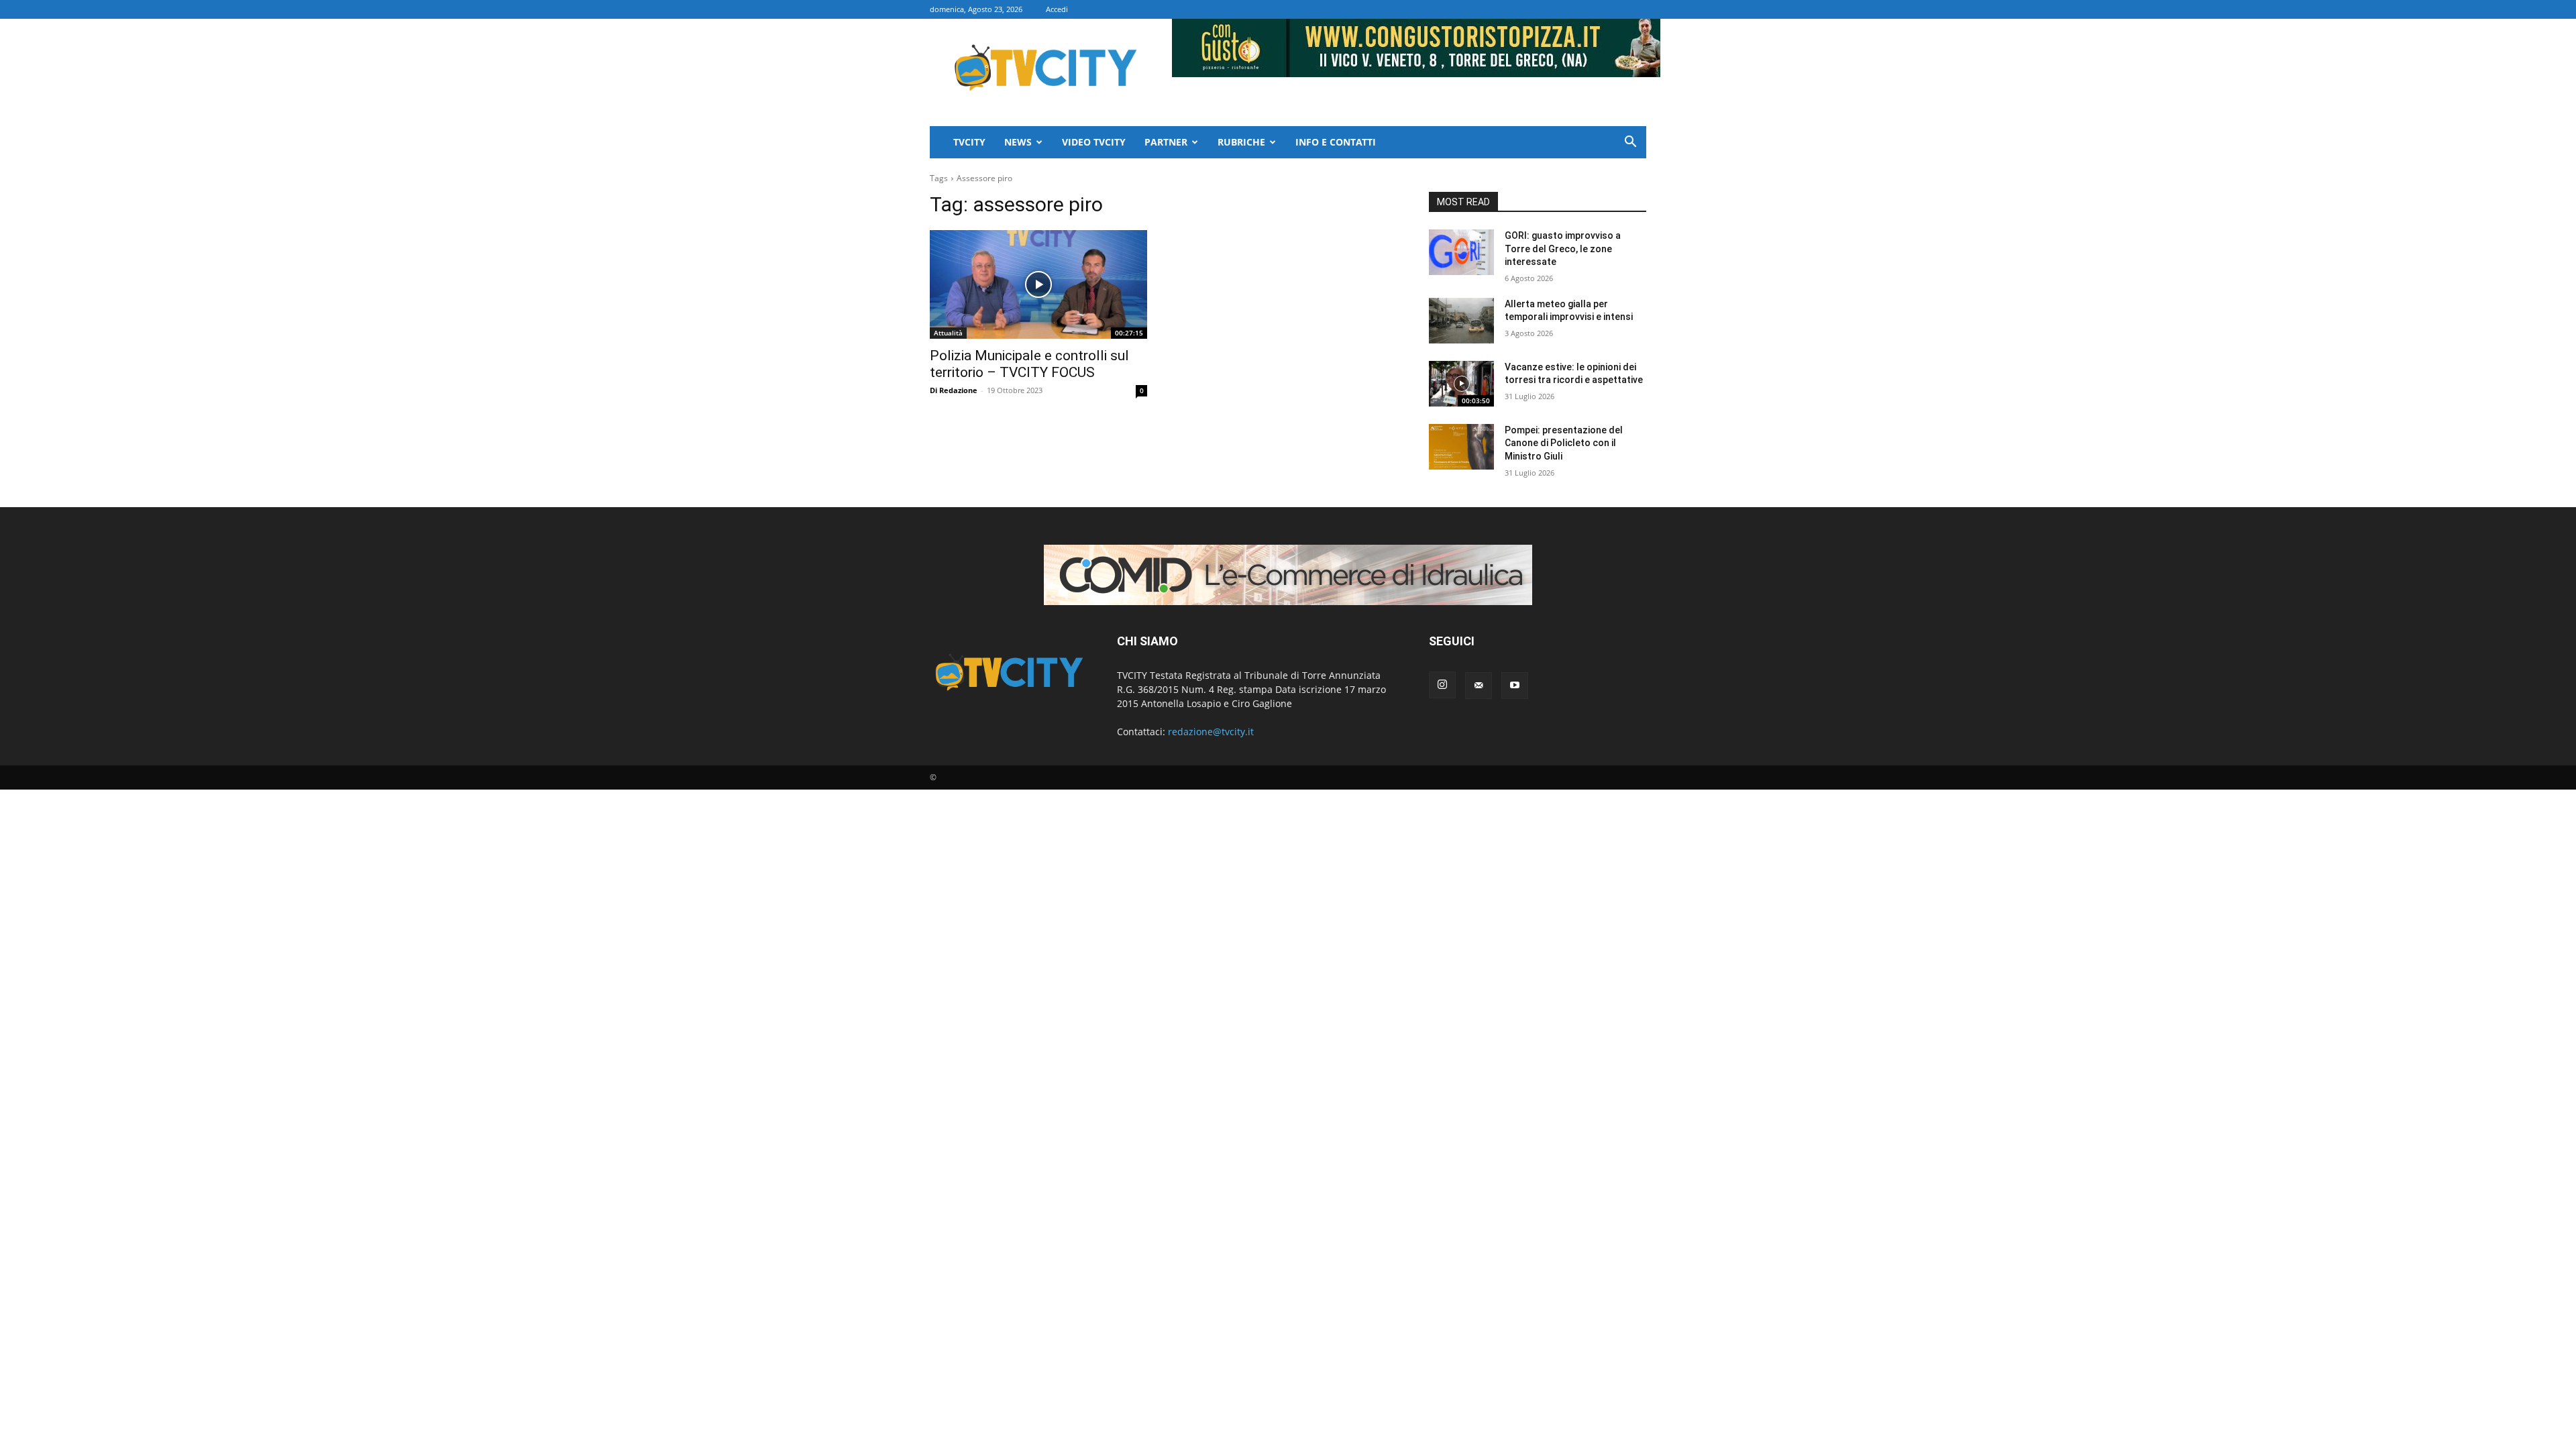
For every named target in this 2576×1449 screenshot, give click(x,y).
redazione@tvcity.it (1211, 732)
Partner (1166, 142)
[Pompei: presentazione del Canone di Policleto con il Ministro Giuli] (1461, 447)
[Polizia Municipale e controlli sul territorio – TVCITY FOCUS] (1038, 284)
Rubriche (1241, 142)
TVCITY (969, 142)
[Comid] (1288, 575)
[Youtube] (1515, 686)
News (1018, 142)
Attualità (948, 333)
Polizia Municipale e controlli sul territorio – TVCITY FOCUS (1029, 364)
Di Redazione (954, 390)
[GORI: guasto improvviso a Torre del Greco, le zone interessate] (1461, 252)
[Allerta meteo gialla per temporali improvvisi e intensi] (1461, 321)
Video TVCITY (1094, 142)
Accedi (1057, 9)
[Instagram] (1442, 685)
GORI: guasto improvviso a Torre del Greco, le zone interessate (1563, 249)
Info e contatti (1336, 142)
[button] (1630, 143)
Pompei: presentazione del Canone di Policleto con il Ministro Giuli (1564, 443)
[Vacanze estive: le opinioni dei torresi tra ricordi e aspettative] (1461, 384)
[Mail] (1479, 686)
